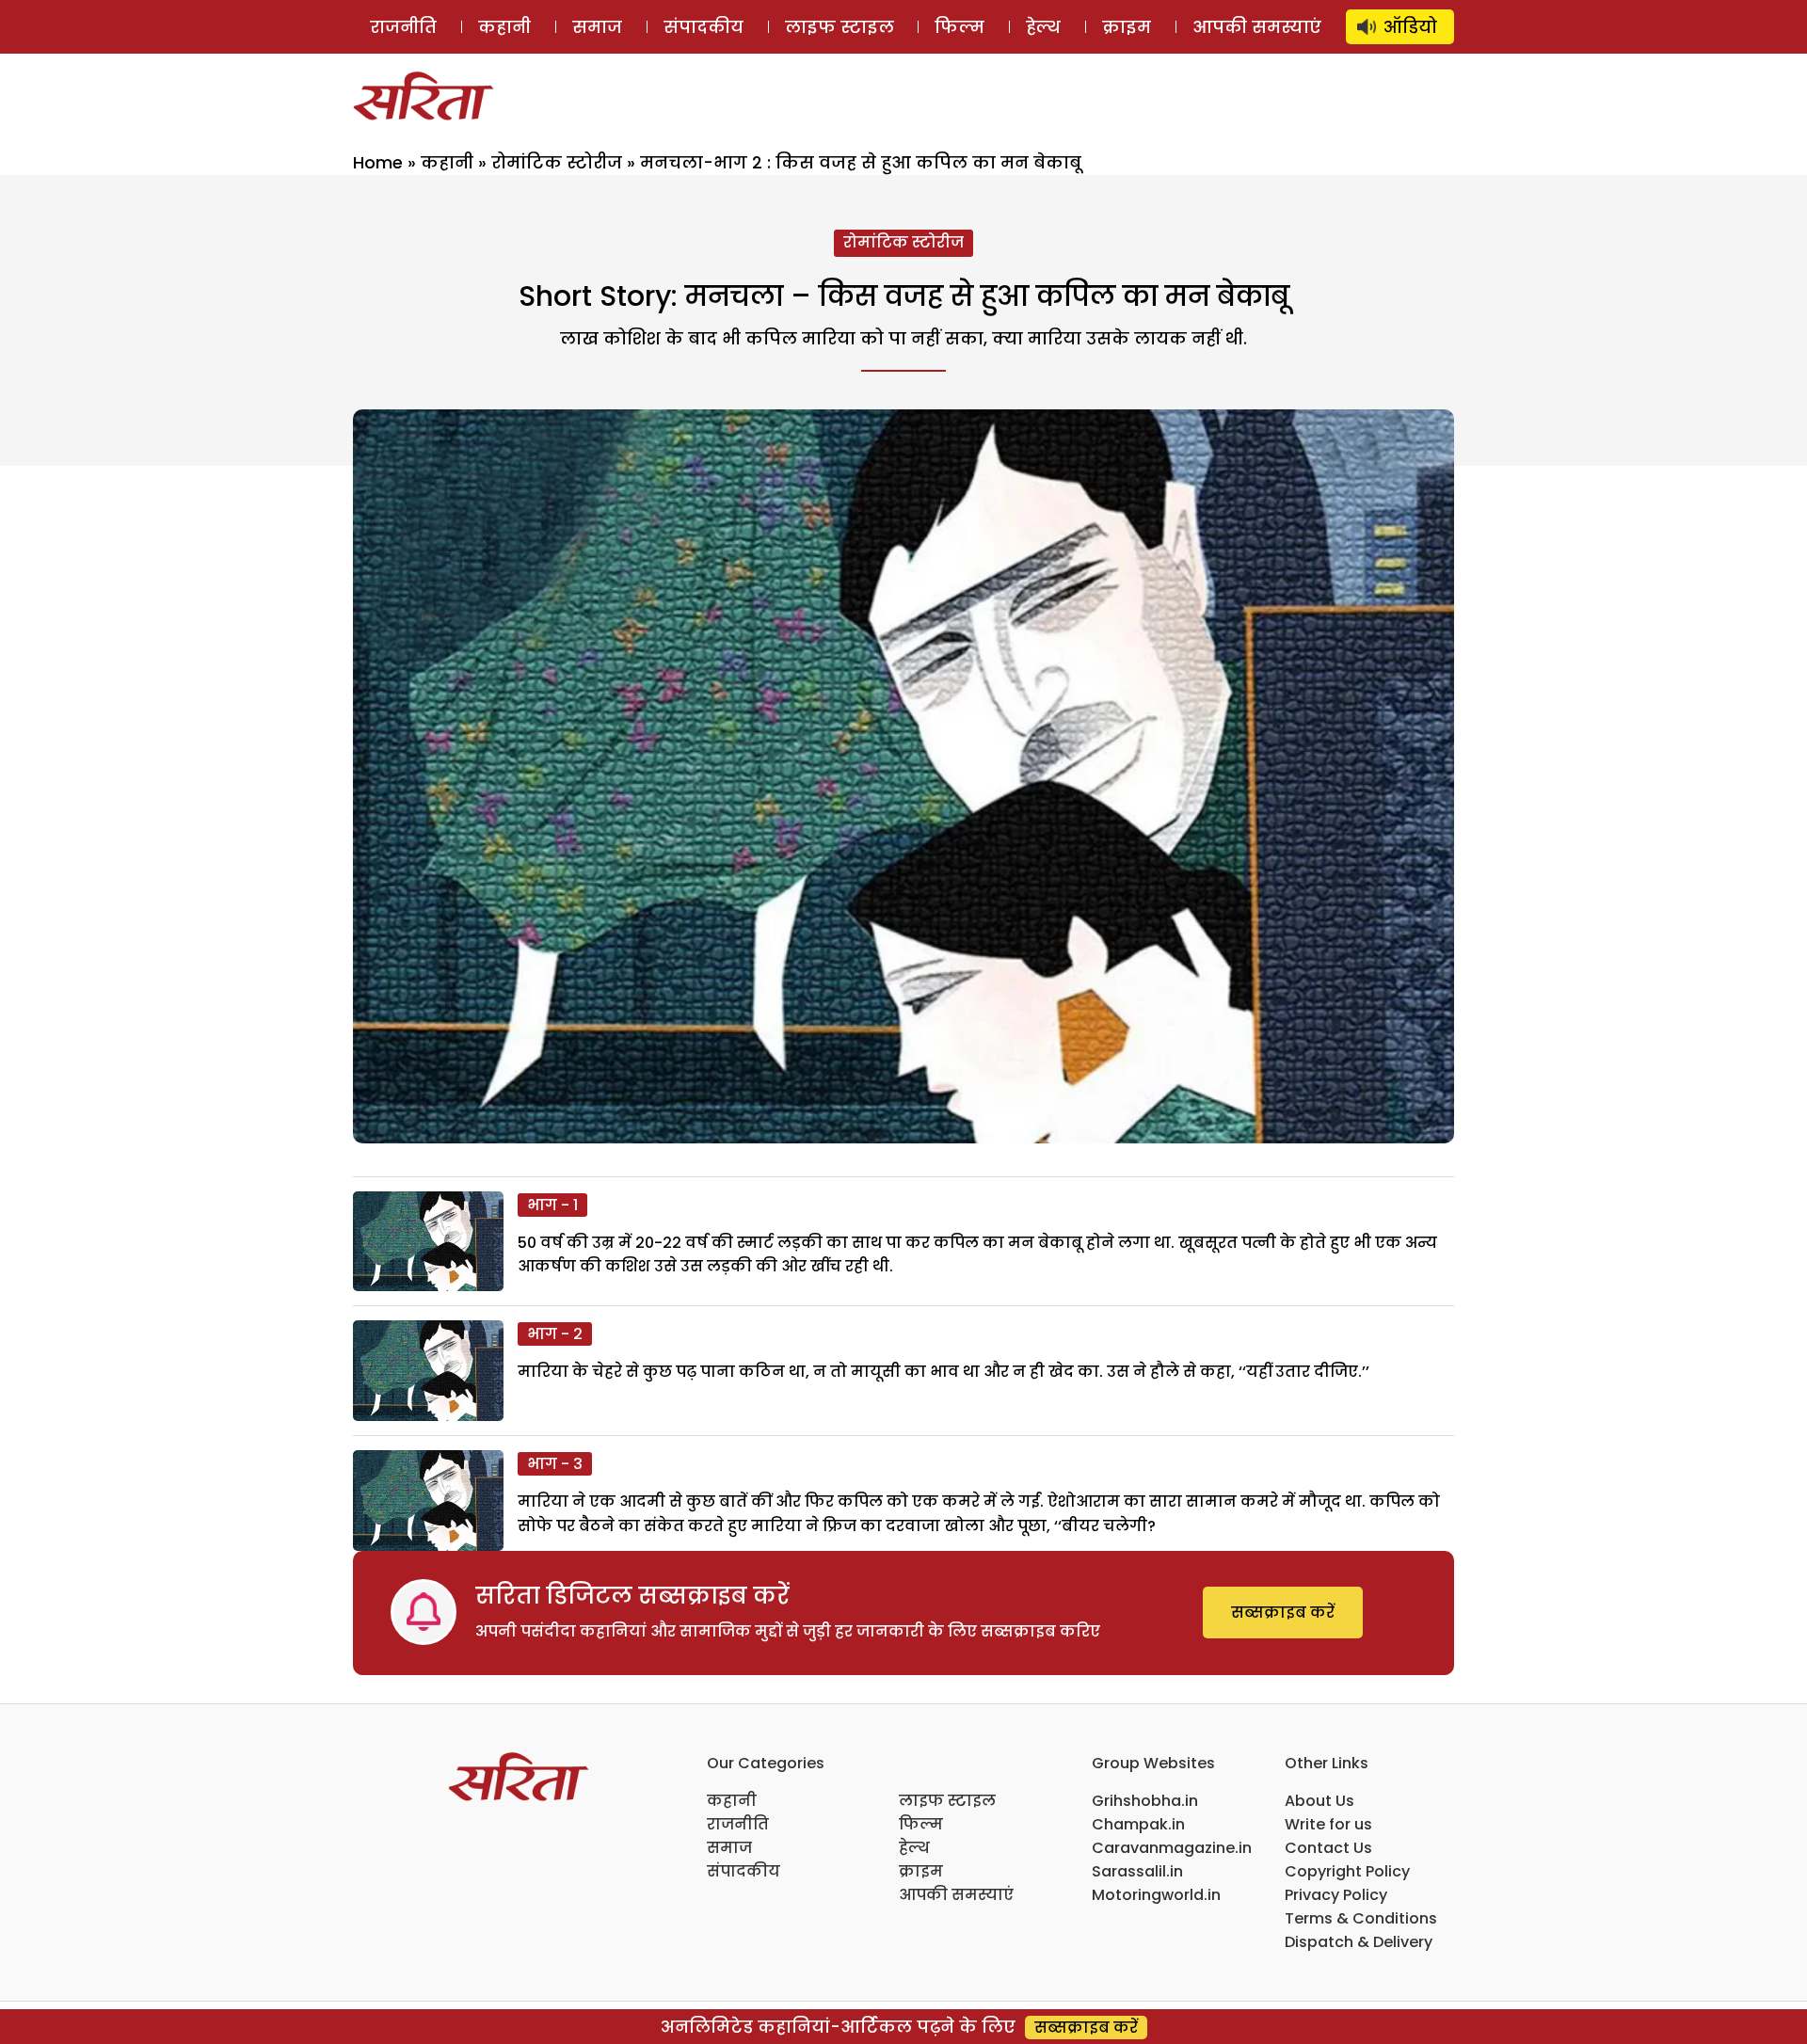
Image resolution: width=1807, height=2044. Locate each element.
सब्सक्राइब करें (1283, 1613)
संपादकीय (704, 27)
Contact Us (1328, 1848)
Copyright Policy (1347, 1871)
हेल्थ (1043, 27)
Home (378, 162)
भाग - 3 (555, 1464)
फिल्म (959, 27)
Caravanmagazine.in (1172, 1848)
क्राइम (1127, 27)
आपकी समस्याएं (1257, 27)
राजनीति (403, 27)
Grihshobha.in (1145, 1801)
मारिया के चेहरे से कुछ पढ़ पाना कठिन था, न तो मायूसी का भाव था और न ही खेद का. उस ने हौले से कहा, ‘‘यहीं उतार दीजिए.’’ (943, 1372)
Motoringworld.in (1156, 1895)
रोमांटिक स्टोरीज (557, 162)
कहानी (504, 27)
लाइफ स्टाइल (840, 27)
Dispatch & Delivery (1359, 1942)
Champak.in (1138, 1824)
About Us (1319, 1801)
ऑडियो (1410, 27)
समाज (597, 27)
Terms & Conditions (1361, 1918)
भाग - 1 (552, 1205)
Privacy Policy (1336, 1895)
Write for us (1328, 1824)
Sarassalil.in (1137, 1871)
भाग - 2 (555, 1334)
